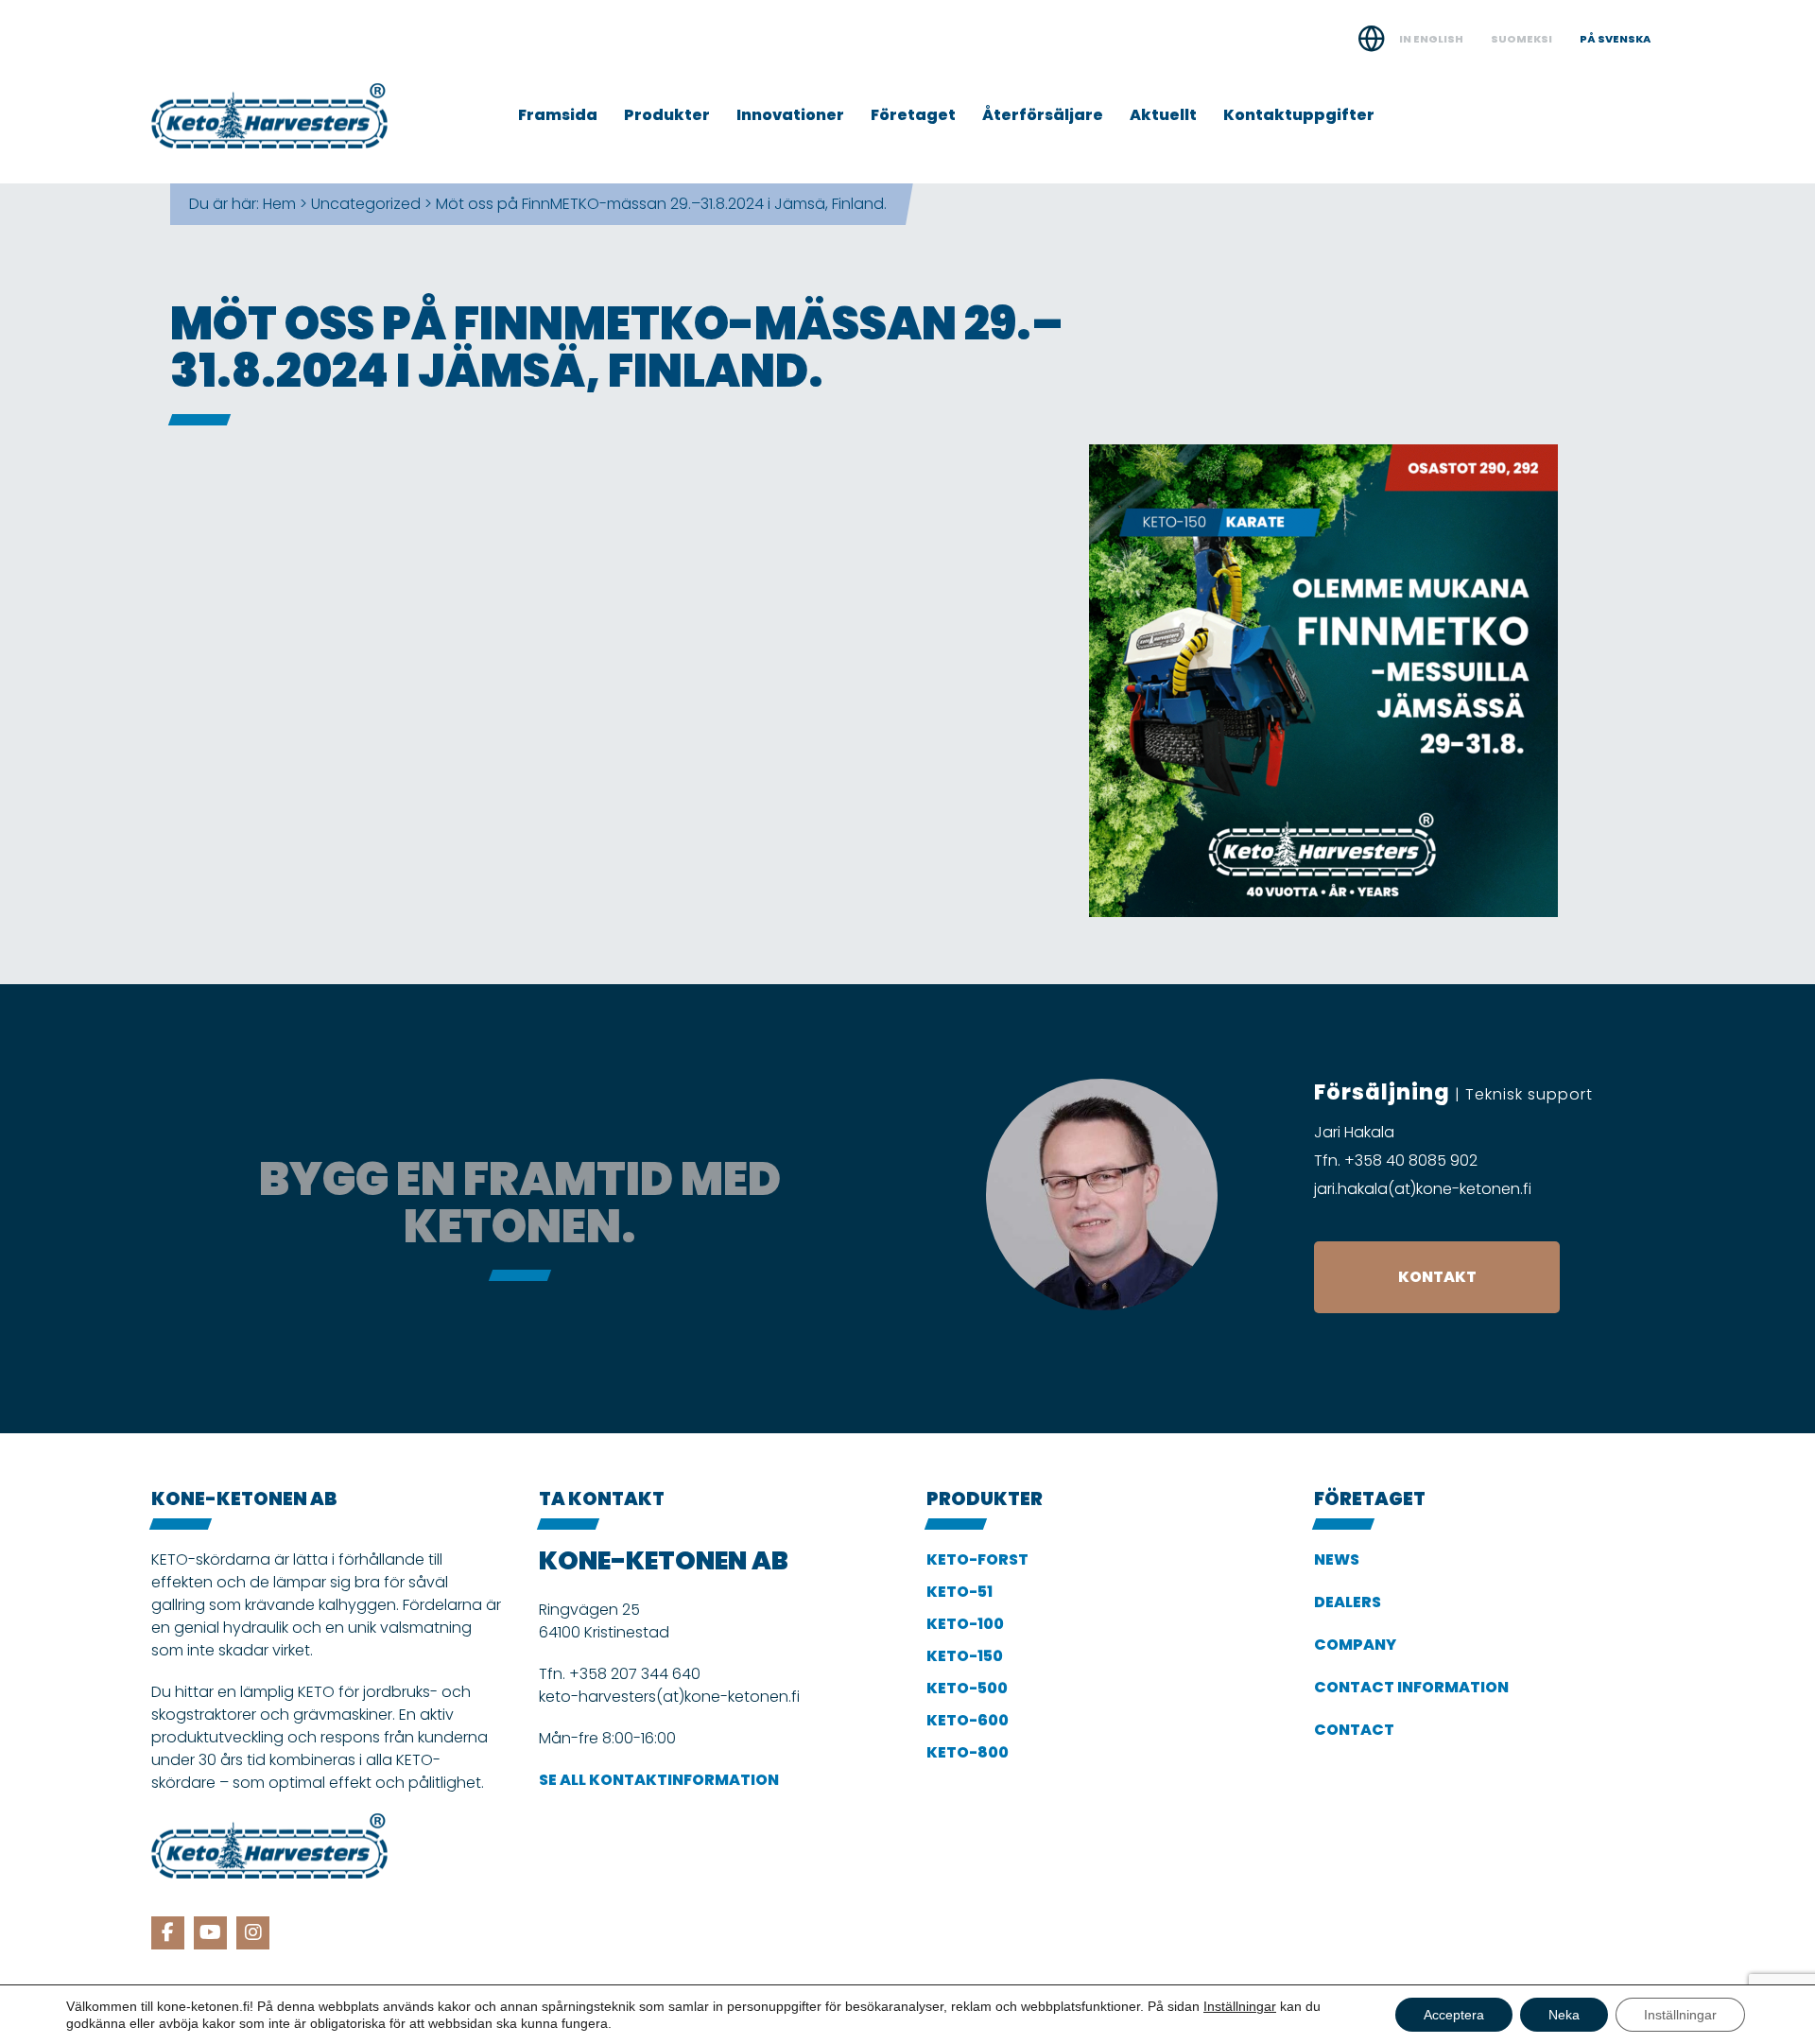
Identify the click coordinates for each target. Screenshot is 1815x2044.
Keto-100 (965, 1624)
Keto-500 (967, 1688)
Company (1355, 1645)
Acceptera (1454, 2015)
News (1337, 1559)
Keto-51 (959, 1592)
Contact (1354, 1730)
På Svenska (1615, 39)
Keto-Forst (977, 1559)
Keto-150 (965, 1656)
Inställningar (1240, 2006)
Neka (1564, 2015)
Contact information (1411, 1687)
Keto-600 (968, 1720)
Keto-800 (968, 1752)
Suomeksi (1521, 39)
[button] (1437, 1277)
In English (1431, 39)
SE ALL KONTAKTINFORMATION (659, 1780)
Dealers (1348, 1602)
